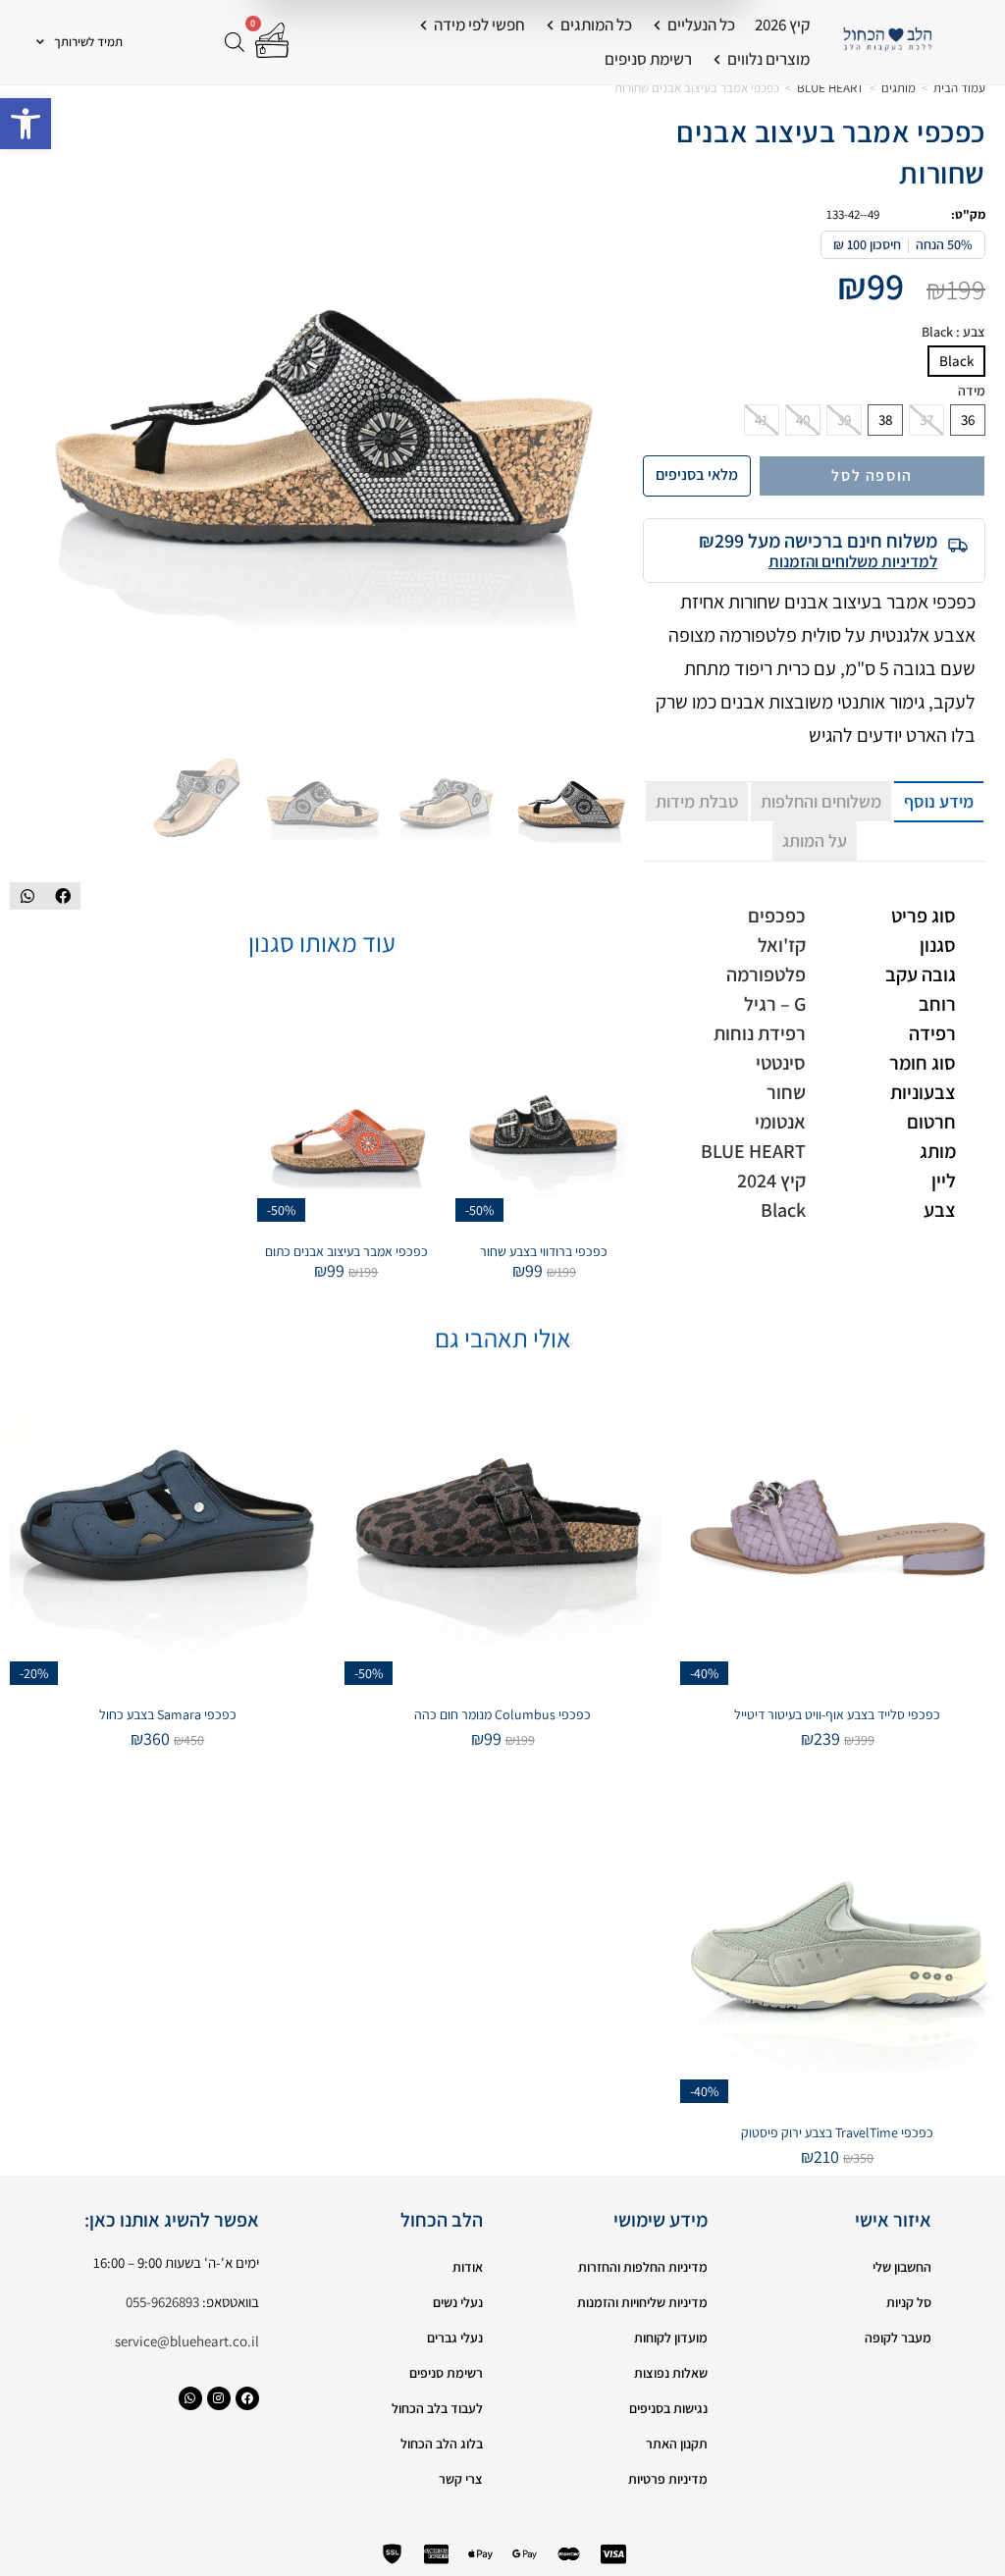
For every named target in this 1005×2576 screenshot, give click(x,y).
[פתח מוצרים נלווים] (717, 60)
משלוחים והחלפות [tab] (821, 801)
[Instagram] (219, 2398)
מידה (972, 391)
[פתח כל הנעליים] (657, 26)
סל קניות (909, 2302)
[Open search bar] (235, 42)
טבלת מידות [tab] (697, 801)
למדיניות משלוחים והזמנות (853, 561)
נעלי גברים (455, 2338)
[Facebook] (247, 2398)
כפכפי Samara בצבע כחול (168, 1714)
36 (968, 420)
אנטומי (780, 1122)
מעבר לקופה (898, 2338)
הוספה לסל (872, 475)
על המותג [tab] (815, 841)
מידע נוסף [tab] (939, 801)
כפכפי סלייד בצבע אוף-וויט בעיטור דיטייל (837, 1714)
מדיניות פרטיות (668, 2479)
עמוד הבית (959, 88)
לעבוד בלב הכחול (437, 2408)
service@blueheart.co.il (187, 2341)
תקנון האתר (677, 2444)
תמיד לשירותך (88, 42)
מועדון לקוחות (671, 2338)
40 (803, 420)
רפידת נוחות (760, 1033)
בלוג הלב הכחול (442, 2444)
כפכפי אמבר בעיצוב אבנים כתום (346, 1251)
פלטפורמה (766, 974)
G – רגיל (775, 1004)
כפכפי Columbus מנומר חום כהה (502, 1714)
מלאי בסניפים (697, 474)
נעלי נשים (458, 2302)
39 (844, 420)
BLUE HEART (830, 88)
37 (926, 420)
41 (762, 420)
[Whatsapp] (190, 2398)
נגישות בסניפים (668, 2408)
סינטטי (781, 1063)
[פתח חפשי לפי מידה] (423, 26)
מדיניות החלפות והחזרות (643, 2267)
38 (885, 420)
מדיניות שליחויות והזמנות (642, 2302)
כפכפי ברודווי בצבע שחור (544, 1251)
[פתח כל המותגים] (550, 26)
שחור (786, 1092)
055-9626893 (162, 2302)
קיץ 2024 (771, 1181)
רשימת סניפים (446, 2373)
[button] (26, 124)
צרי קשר (461, 2479)
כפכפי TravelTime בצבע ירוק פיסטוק (837, 2132)
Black (956, 361)
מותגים (899, 88)
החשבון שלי (902, 2267)
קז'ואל (782, 945)
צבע (953, 332)
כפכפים (777, 916)
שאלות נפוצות (671, 2373)
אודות (468, 2267)
